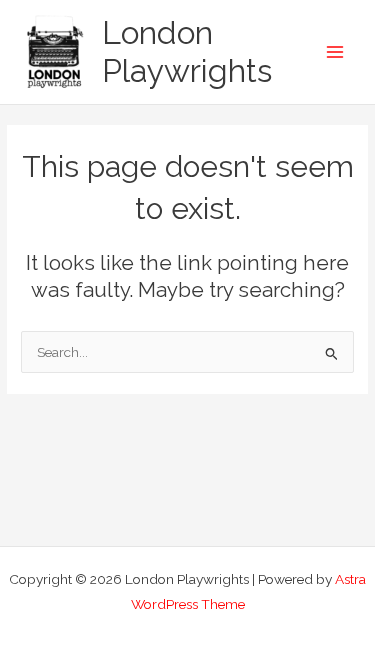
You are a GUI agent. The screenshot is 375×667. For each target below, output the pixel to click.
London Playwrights (187, 51)
